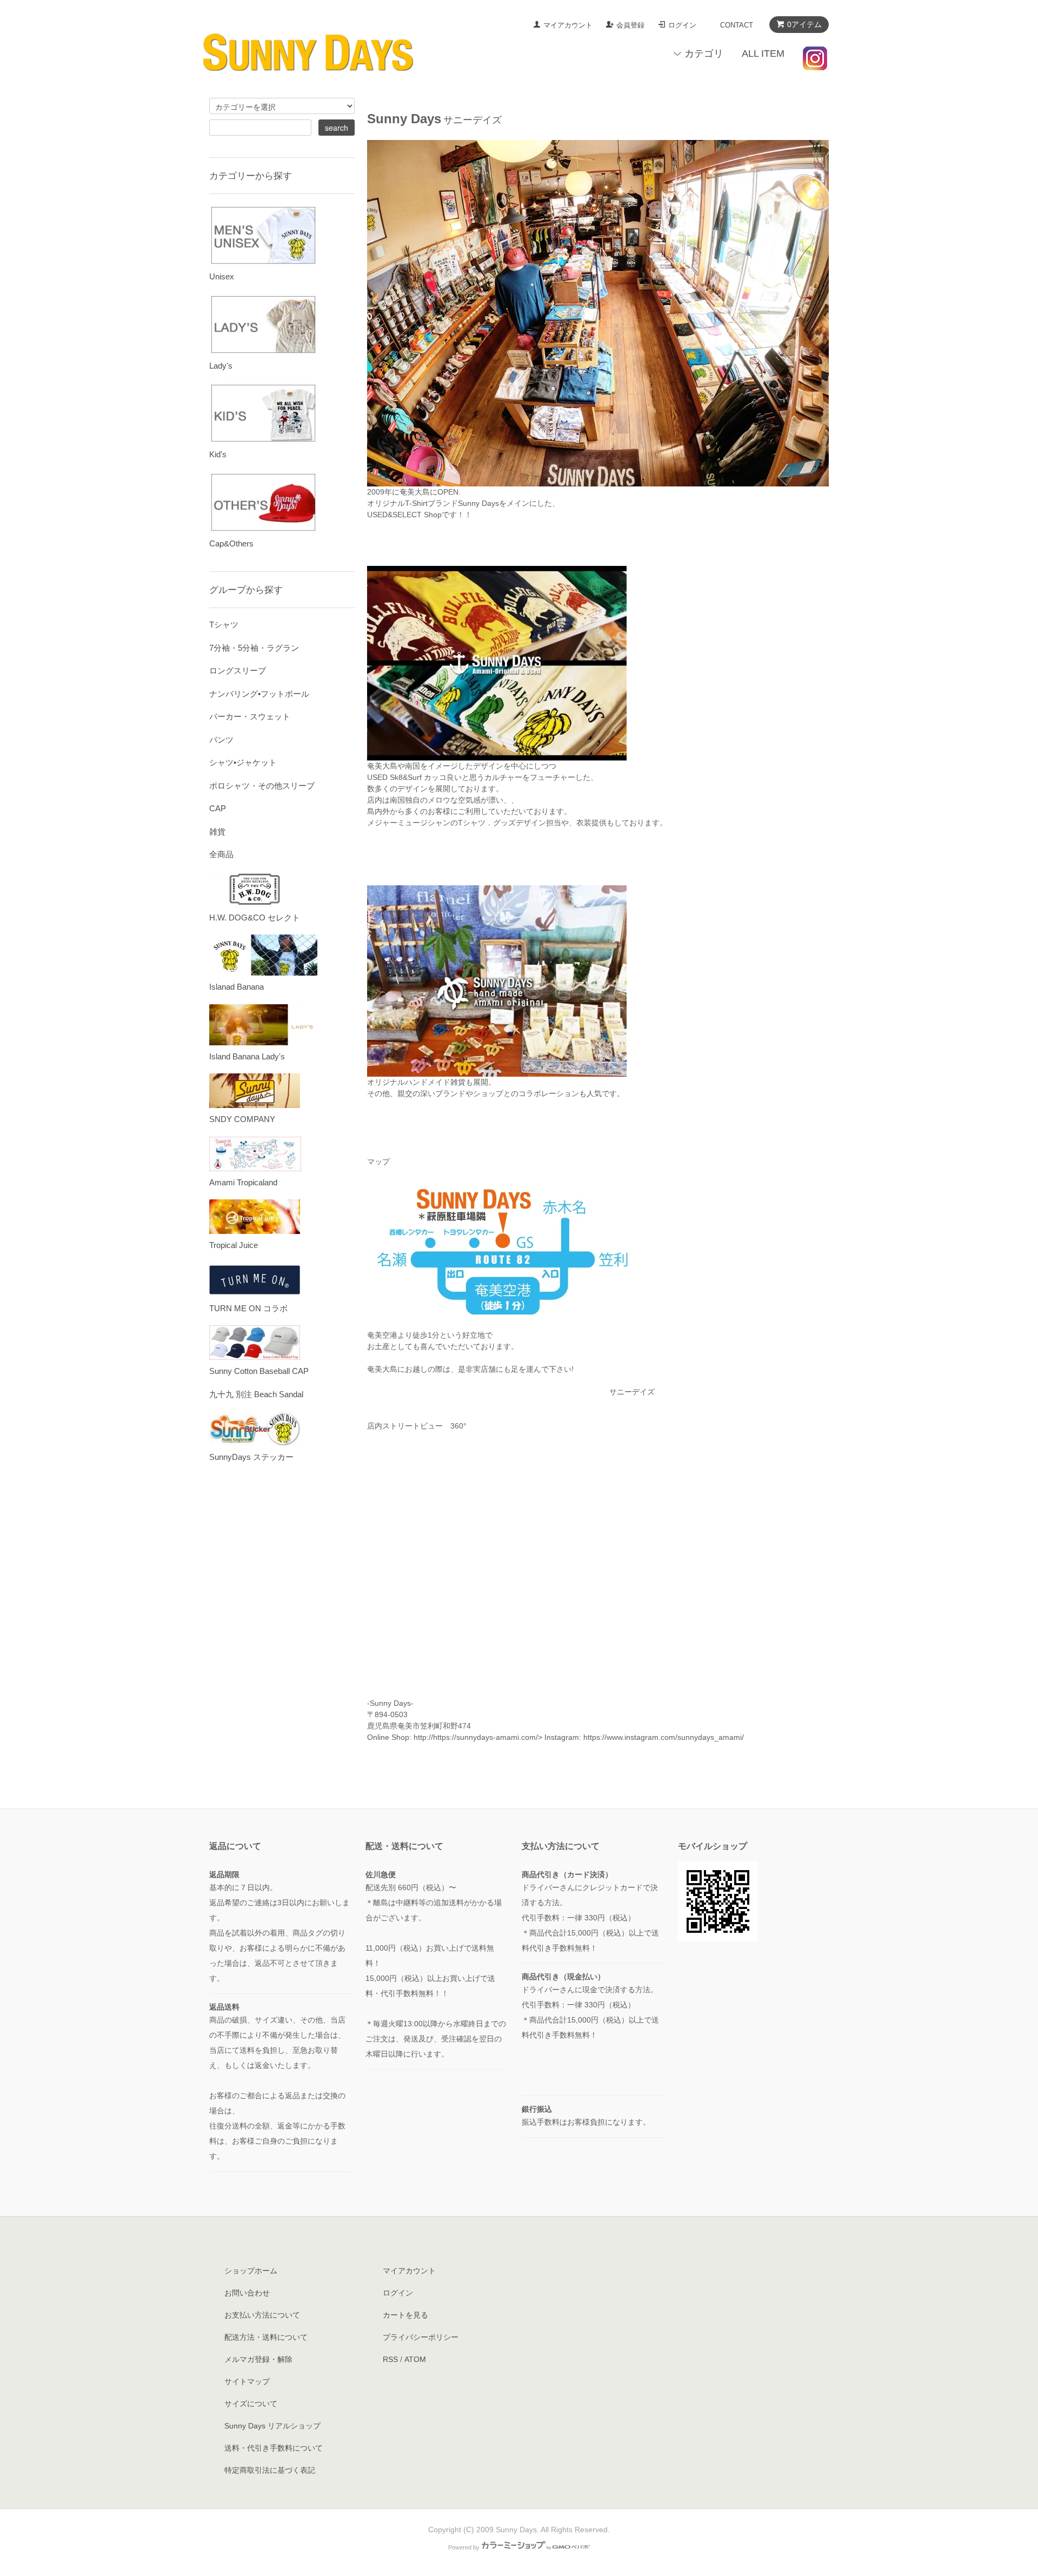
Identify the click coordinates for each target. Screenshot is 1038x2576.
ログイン (682, 25)
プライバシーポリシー (421, 2337)
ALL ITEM (763, 54)
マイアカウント (568, 25)
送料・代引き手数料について (274, 2448)
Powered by (464, 2547)
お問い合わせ (247, 2293)
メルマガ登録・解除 (258, 2359)
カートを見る (405, 2315)
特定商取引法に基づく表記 (270, 2470)
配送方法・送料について (266, 2337)
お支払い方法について (262, 2315)
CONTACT (737, 25)
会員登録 (630, 25)
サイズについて (251, 2404)
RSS (390, 2359)
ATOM (415, 2359)
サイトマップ (247, 2381)
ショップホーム (251, 2271)
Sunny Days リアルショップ (272, 2426)
